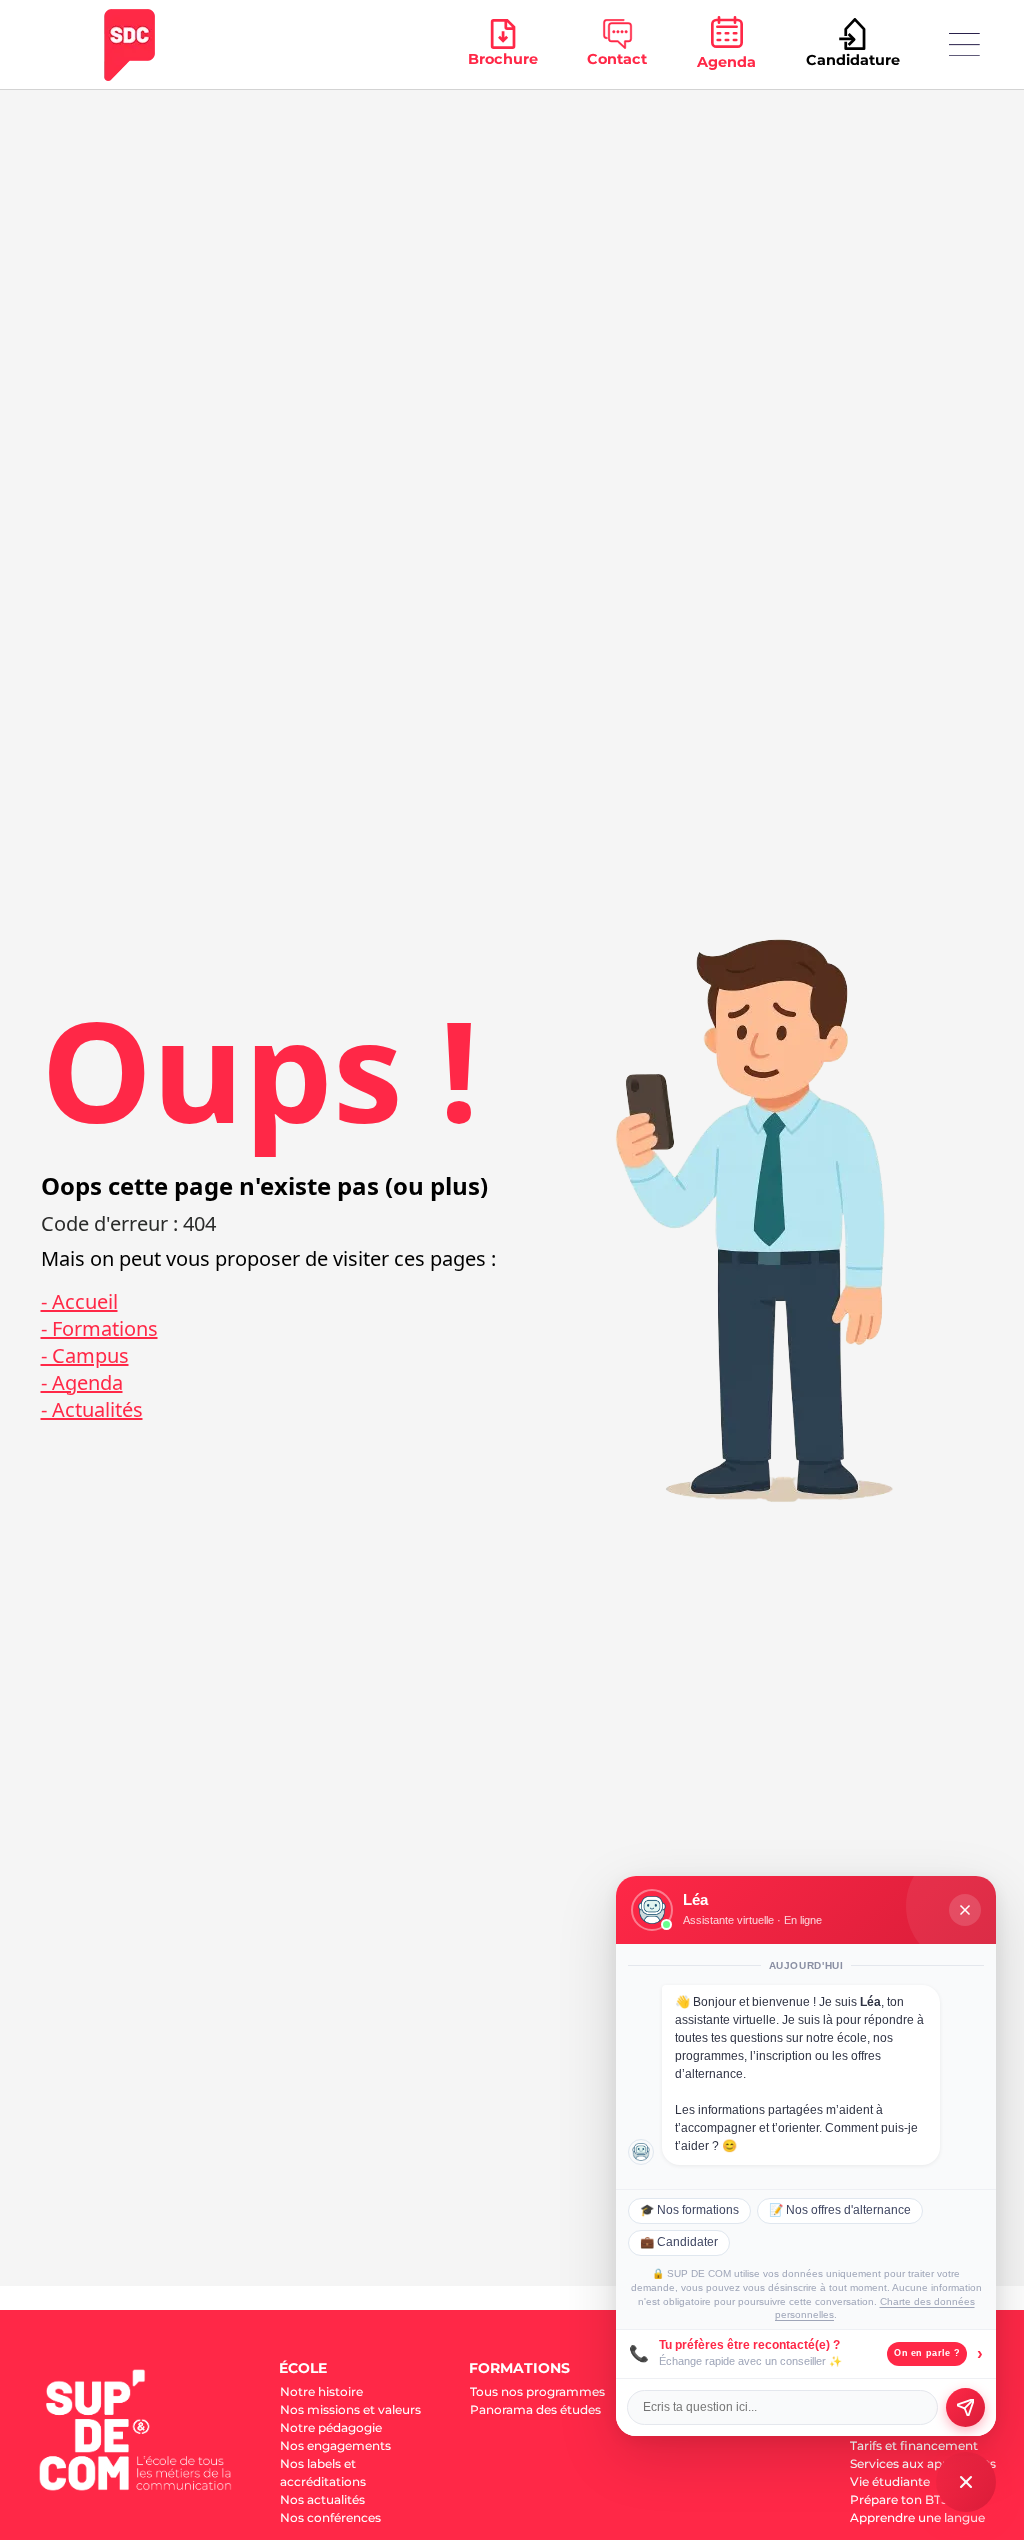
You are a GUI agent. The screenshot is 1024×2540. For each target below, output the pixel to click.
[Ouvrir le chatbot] (966, 2482)
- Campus (85, 1355)
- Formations (99, 1328)
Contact (617, 59)
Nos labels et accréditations (323, 2472)
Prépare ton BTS (899, 2499)
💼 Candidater (679, 2242)
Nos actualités (322, 2499)
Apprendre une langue (917, 2517)
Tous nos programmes (537, 2391)
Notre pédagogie (331, 2427)
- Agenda (82, 1382)
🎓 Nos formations (689, 2210)
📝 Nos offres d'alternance (840, 2210)
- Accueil (79, 1301)
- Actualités (92, 1409)
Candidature (853, 60)
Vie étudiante (890, 2481)
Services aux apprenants (923, 2463)
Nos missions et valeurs (350, 2409)
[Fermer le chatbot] (965, 1910)
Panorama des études (535, 2409)
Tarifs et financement (914, 2445)
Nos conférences (330, 2517)
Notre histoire (321, 2391)
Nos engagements (335, 2445)
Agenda (726, 62)
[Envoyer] (965, 2407)
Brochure (503, 59)
